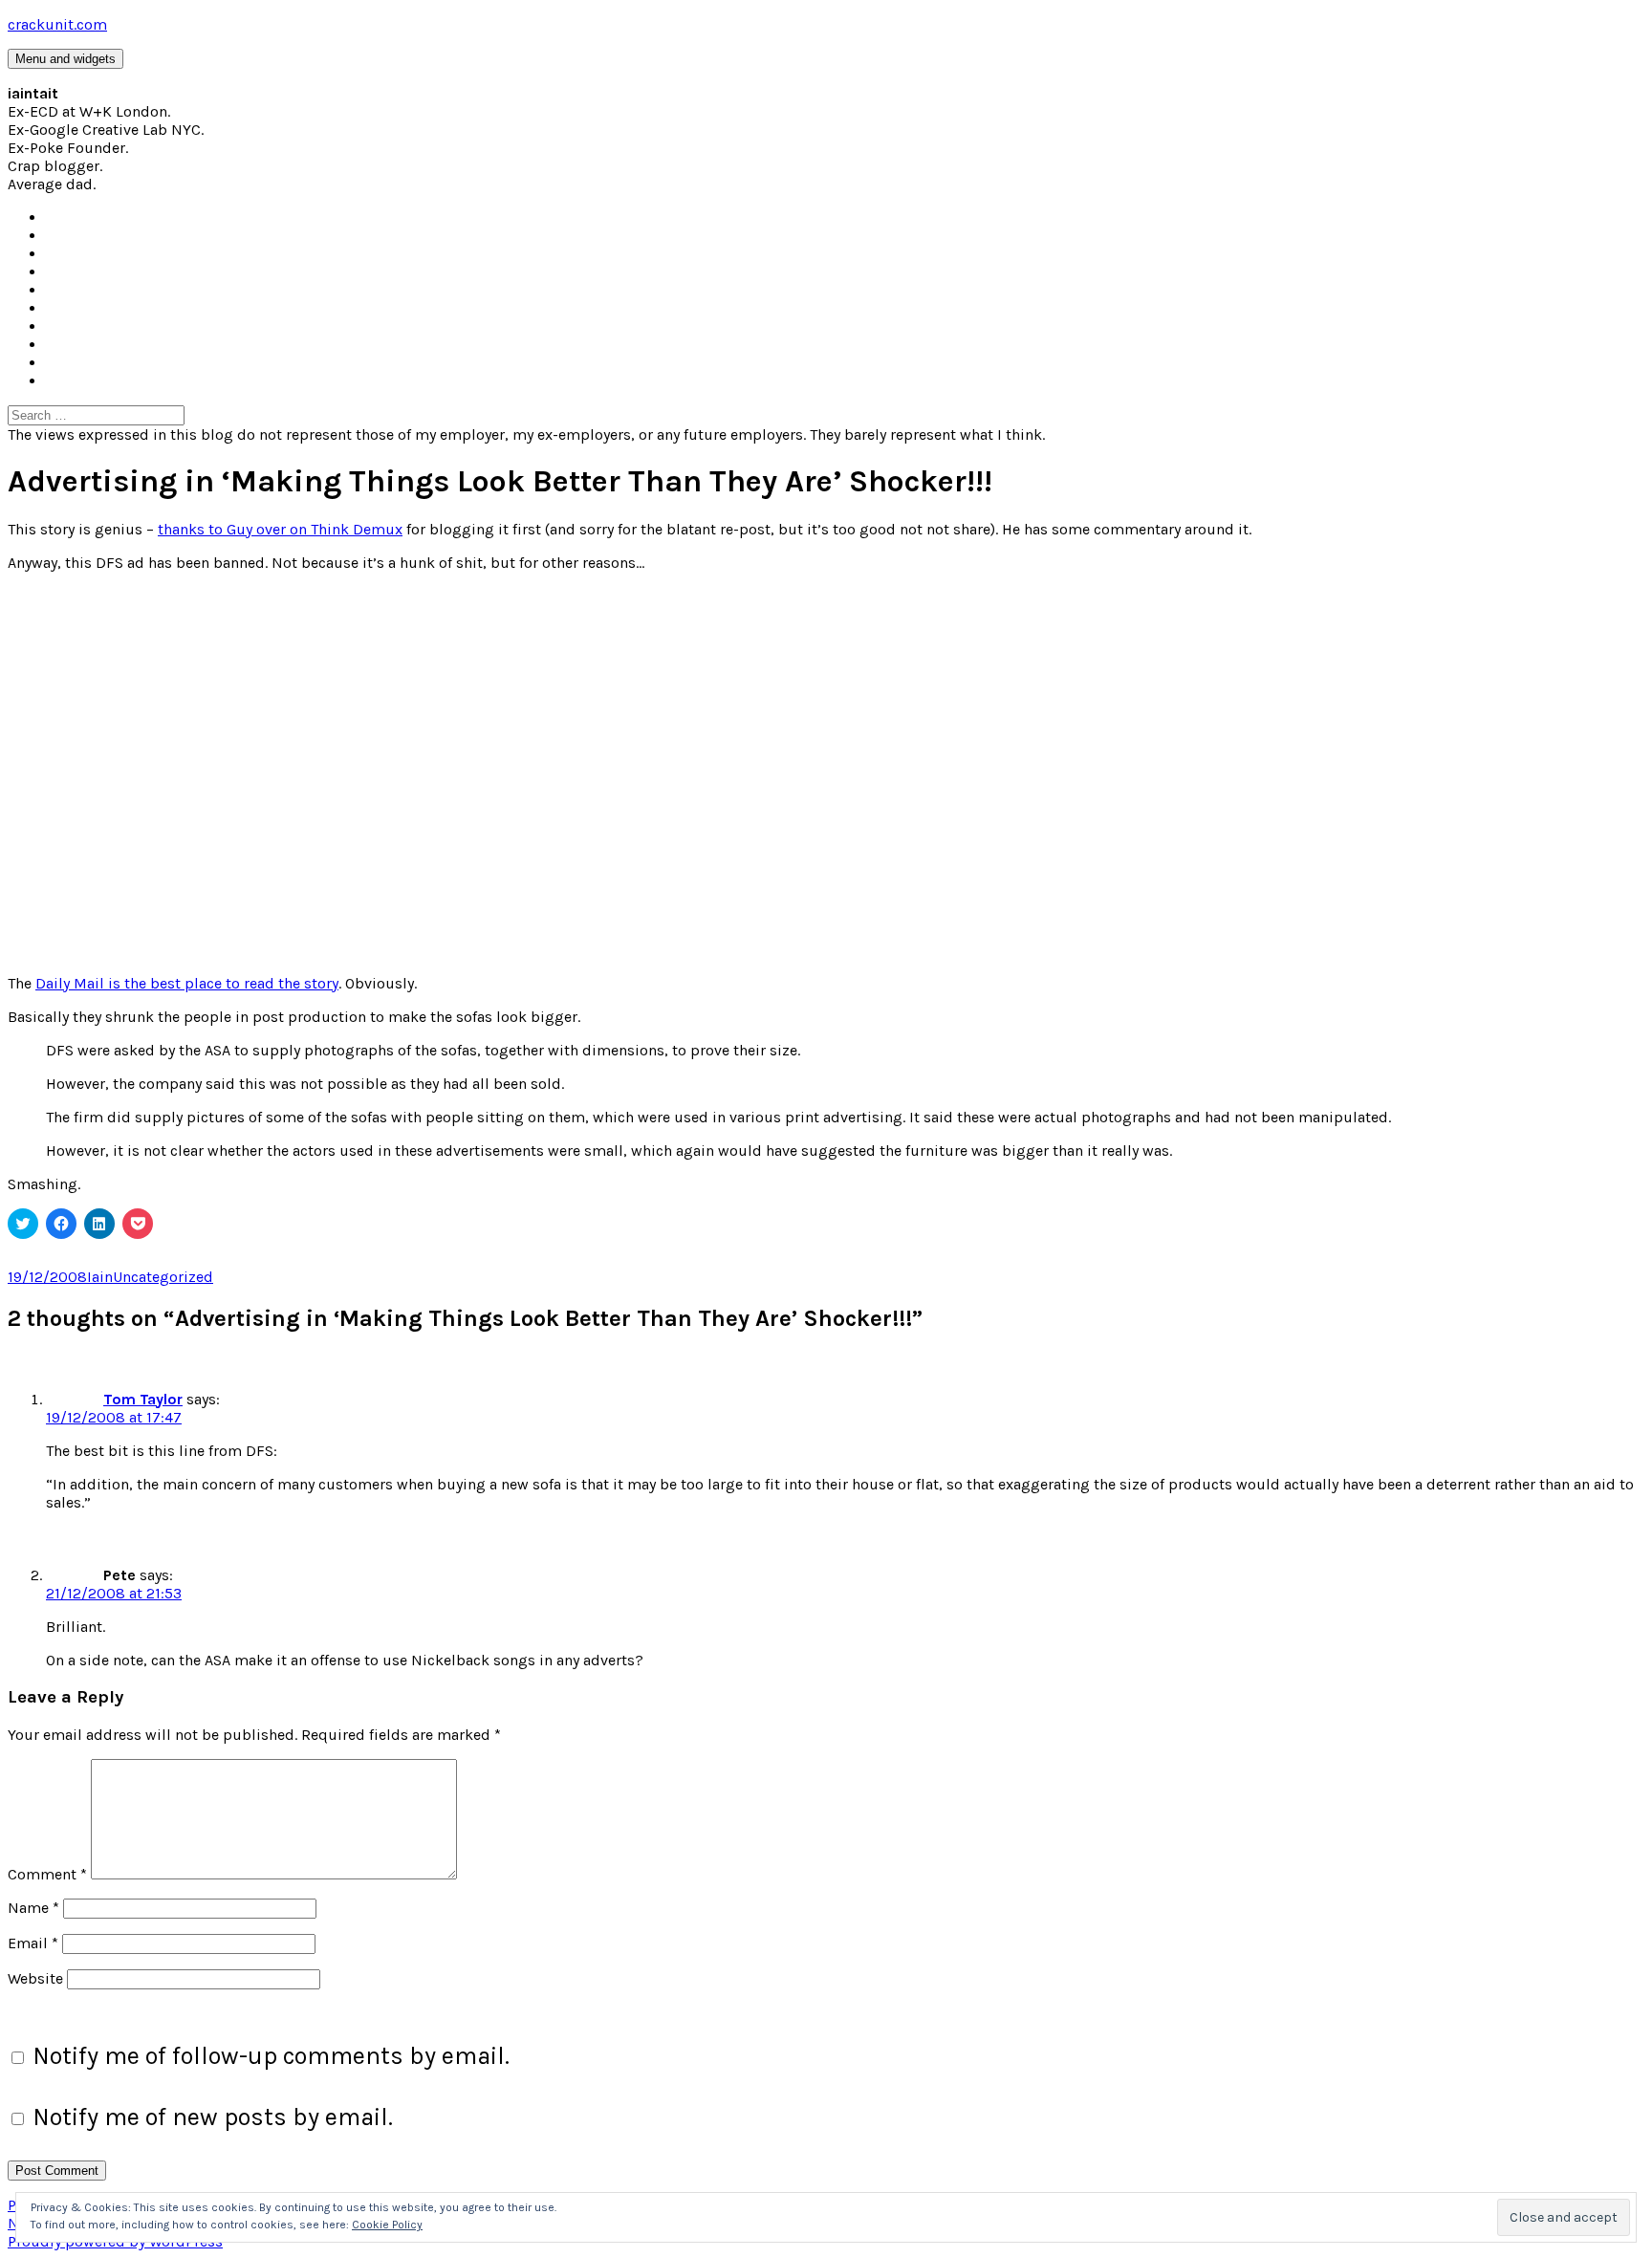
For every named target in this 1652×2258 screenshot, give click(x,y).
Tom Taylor (143, 1399)
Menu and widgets (65, 59)
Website (35, 1978)
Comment (47, 1874)
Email (33, 1943)
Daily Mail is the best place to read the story (187, 983)
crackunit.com (57, 24)
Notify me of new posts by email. (213, 2117)
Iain (100, 1277)
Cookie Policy (387, 2225)
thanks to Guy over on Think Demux (280, 529)
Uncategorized (163, 1277)
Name (33, 1908)
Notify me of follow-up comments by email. (271, 2056)
